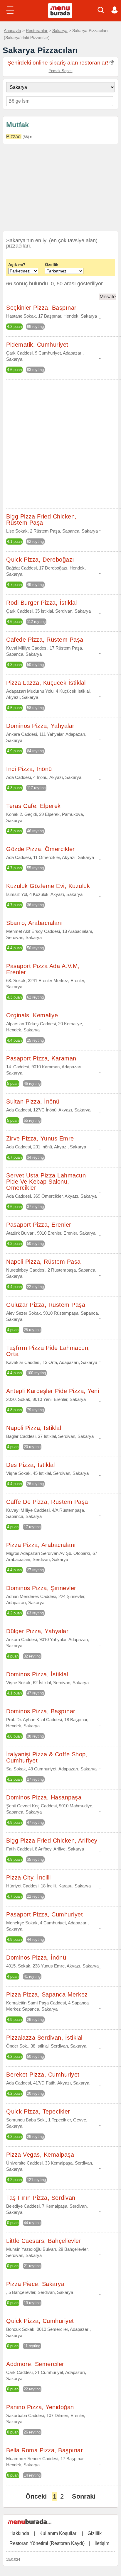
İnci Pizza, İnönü (29, 769)
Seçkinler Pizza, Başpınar (41, 308)
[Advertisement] (60, 189)
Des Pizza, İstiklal (31, 1465)
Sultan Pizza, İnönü (33, 1101)
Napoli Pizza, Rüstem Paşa (43, 1262)
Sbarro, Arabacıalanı (35, 923)
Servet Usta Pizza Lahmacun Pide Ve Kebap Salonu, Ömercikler (46, 1182)
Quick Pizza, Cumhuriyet (40, 2321)
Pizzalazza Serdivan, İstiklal (44, 2038)
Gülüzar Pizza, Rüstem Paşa (46, 1305)
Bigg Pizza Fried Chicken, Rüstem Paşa (41, 520)
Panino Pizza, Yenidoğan (40, 2407)
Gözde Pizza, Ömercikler (41, 849)
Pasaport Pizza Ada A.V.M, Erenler (43, 969)
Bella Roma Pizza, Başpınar (44, 2450)
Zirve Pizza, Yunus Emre (40, 1138)
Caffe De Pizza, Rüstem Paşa (47, 1502)
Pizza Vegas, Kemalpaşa (40, 2155)
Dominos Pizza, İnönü (36, 1958)
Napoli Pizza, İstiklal (34, 1428)
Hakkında (19, 2533)
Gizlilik (95, 2533)
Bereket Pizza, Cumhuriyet (43, 2075)
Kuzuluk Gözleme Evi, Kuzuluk (48, 886)
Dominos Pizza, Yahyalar (40, 726)
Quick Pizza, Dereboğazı (40, 560)
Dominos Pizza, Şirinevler (41, 1588)
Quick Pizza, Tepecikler (38, 2111)
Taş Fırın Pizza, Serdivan (41, 2198)
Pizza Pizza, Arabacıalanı (41, 1545)
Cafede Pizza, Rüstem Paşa (45, 640)
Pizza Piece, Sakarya (35, 2284)
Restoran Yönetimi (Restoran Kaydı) (47, 2543)
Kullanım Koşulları (58, 2533)
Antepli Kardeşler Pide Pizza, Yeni (53, 1391)
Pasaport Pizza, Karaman (41, 1058)
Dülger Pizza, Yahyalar (37, 1631)
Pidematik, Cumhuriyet (37, 345)
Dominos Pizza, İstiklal (37, 1674)
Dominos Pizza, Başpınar (41, 1711)
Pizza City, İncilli (28, 1877)
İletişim (102, 2543)
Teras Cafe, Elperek (33, 806)
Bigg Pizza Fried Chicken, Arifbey (52, 1841)
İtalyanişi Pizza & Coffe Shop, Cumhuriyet (47, 1757)
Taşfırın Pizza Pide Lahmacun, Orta (48, 1351)
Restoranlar (37, 30)
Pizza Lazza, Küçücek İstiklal (46, 683)
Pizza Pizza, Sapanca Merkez (47, 1994)
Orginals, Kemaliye (32, 1015)
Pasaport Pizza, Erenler (39, 1225)
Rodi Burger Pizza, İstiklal (42, 603)
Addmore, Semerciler (35, 2364)
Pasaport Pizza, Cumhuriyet (44, 1914)
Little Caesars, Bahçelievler (44, 2241)
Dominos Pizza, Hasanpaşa (44, 1797)
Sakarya (60, 30)
